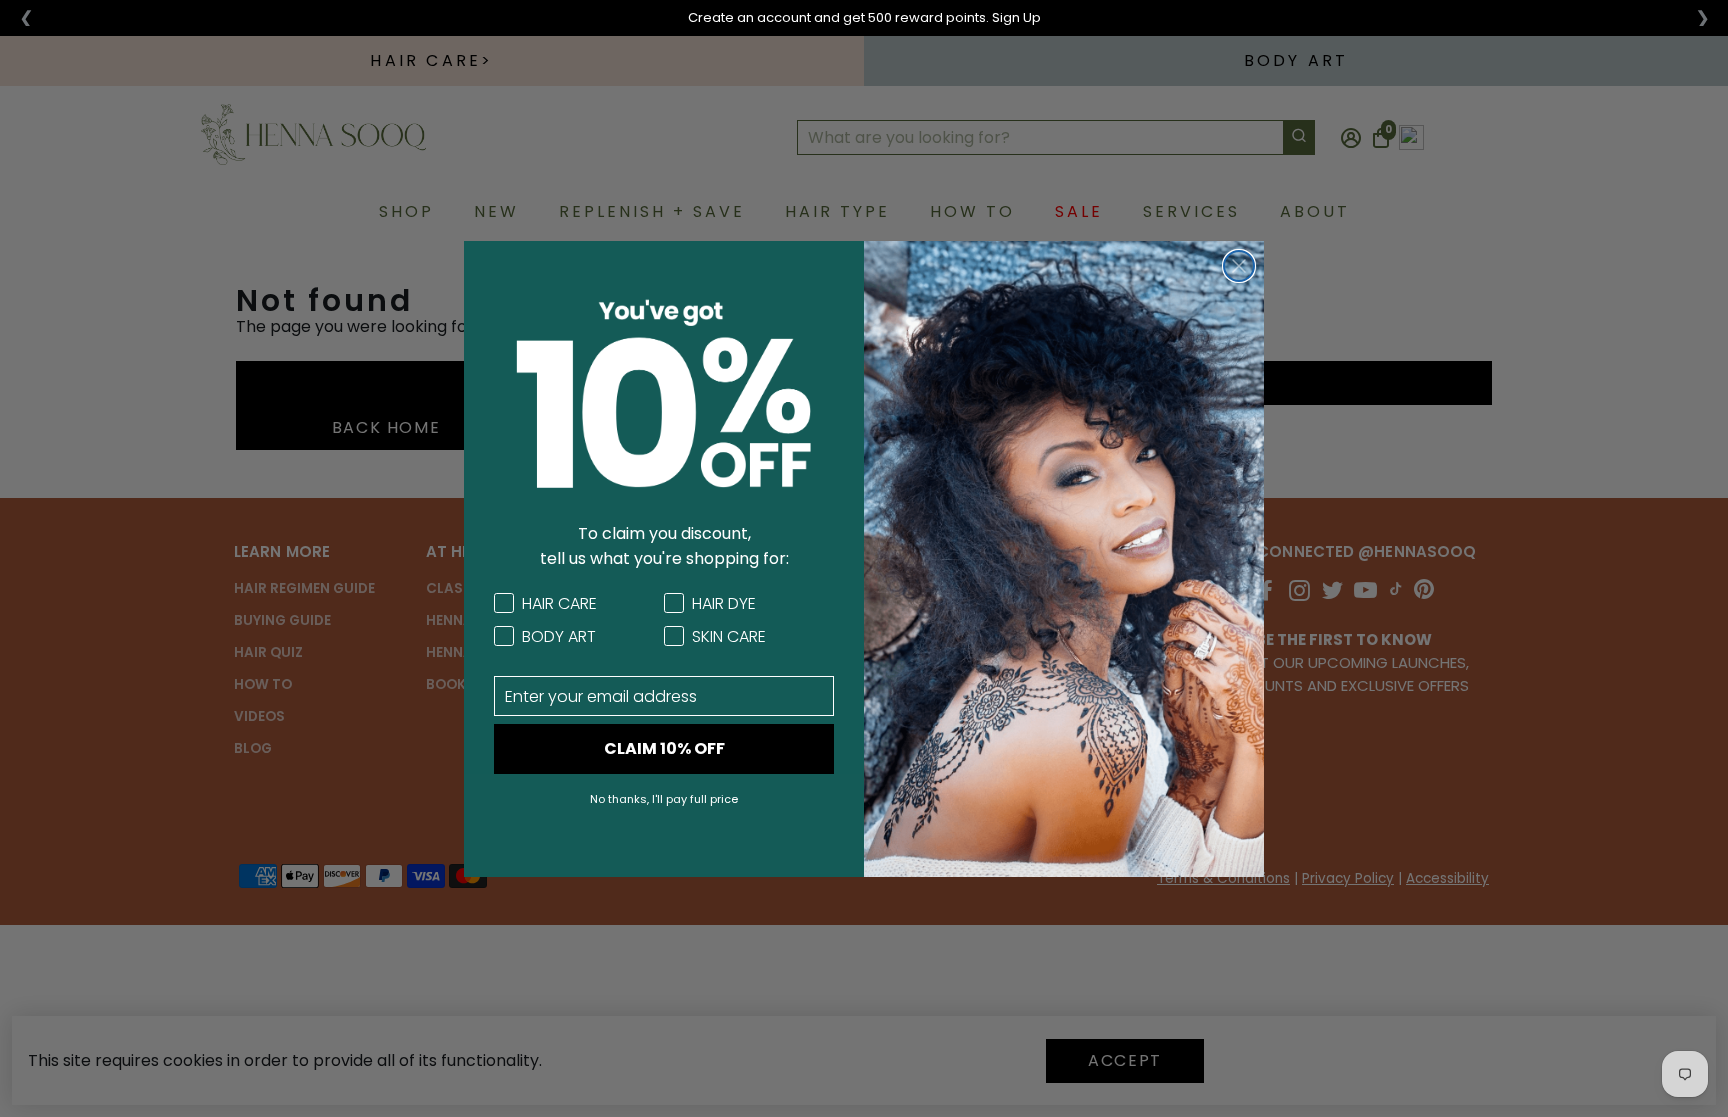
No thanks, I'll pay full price (664, 799)
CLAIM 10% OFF (664, 748)
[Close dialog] (1239, 266)
